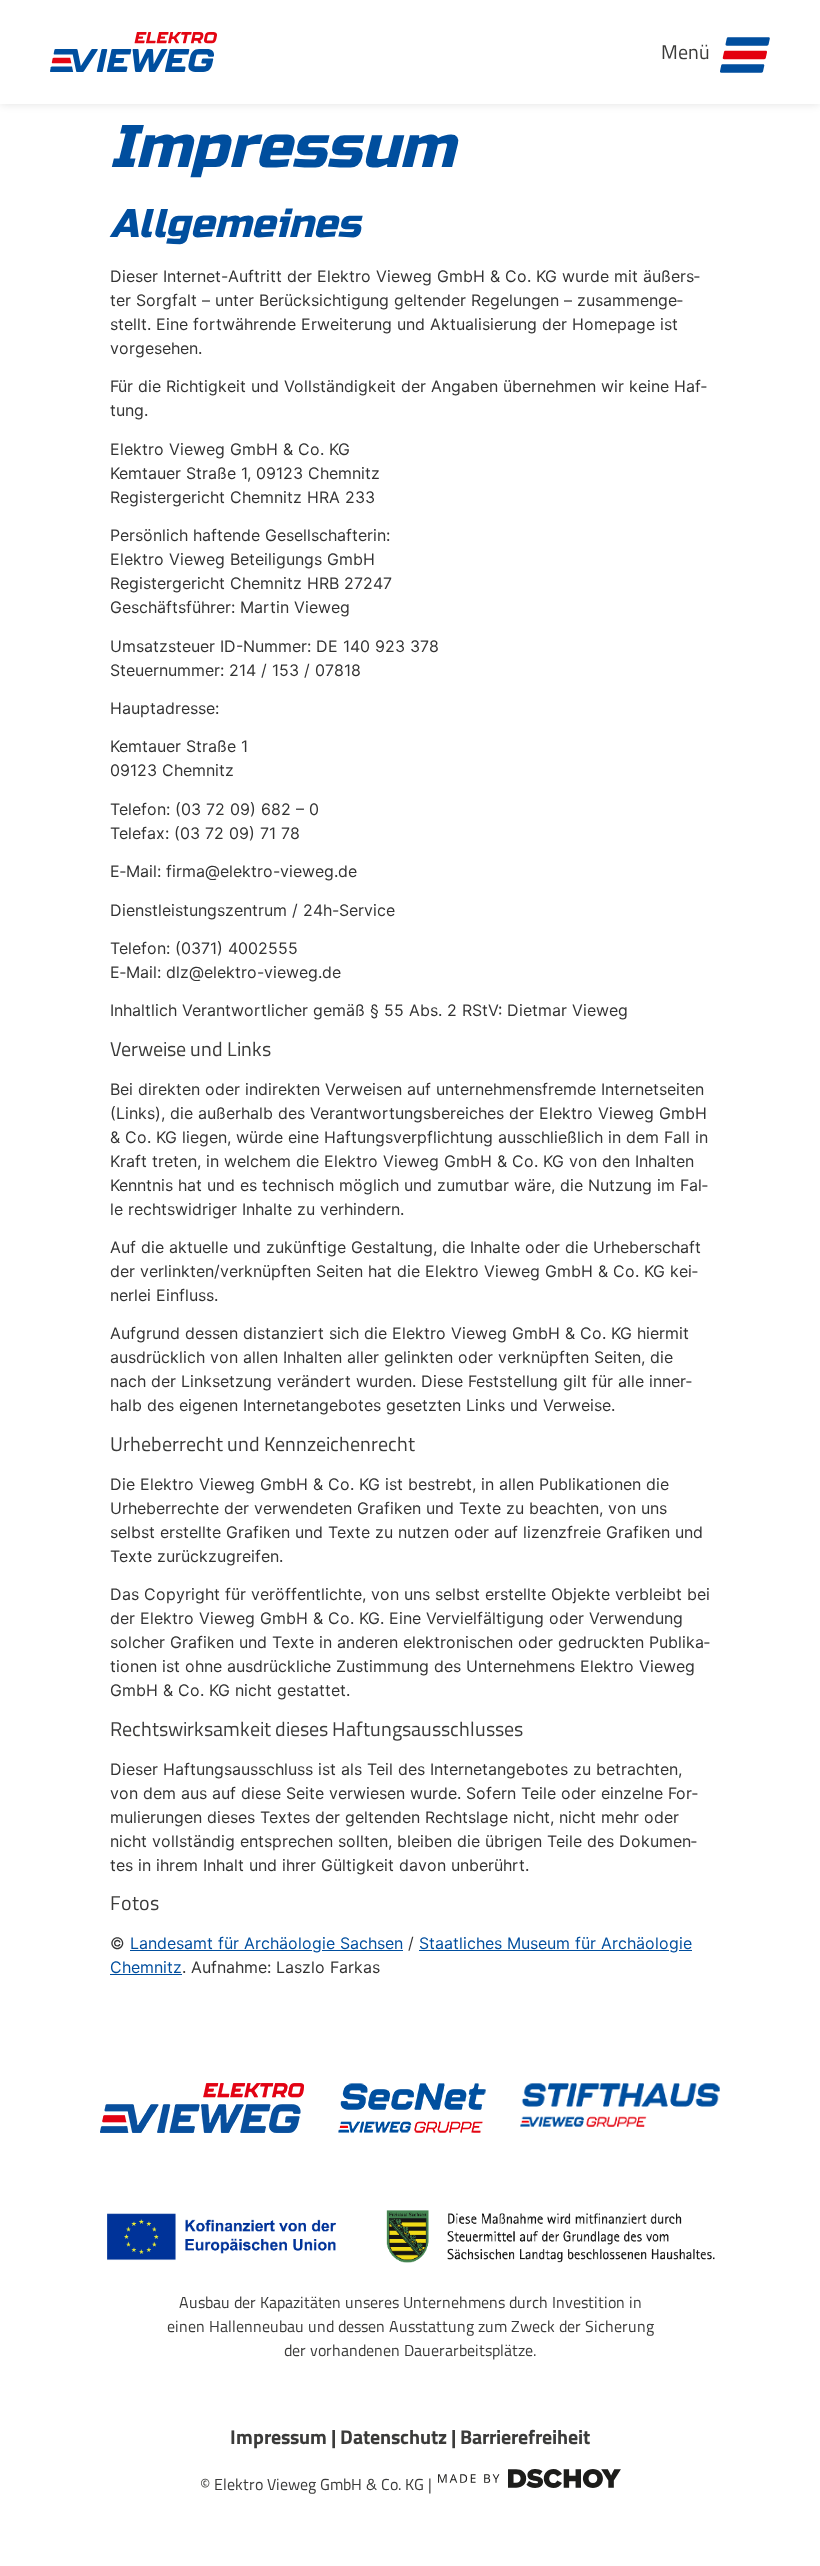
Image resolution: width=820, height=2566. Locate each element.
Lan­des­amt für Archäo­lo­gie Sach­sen (266, 1943)
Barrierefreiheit (525, 2436)
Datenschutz (393, 2436)
